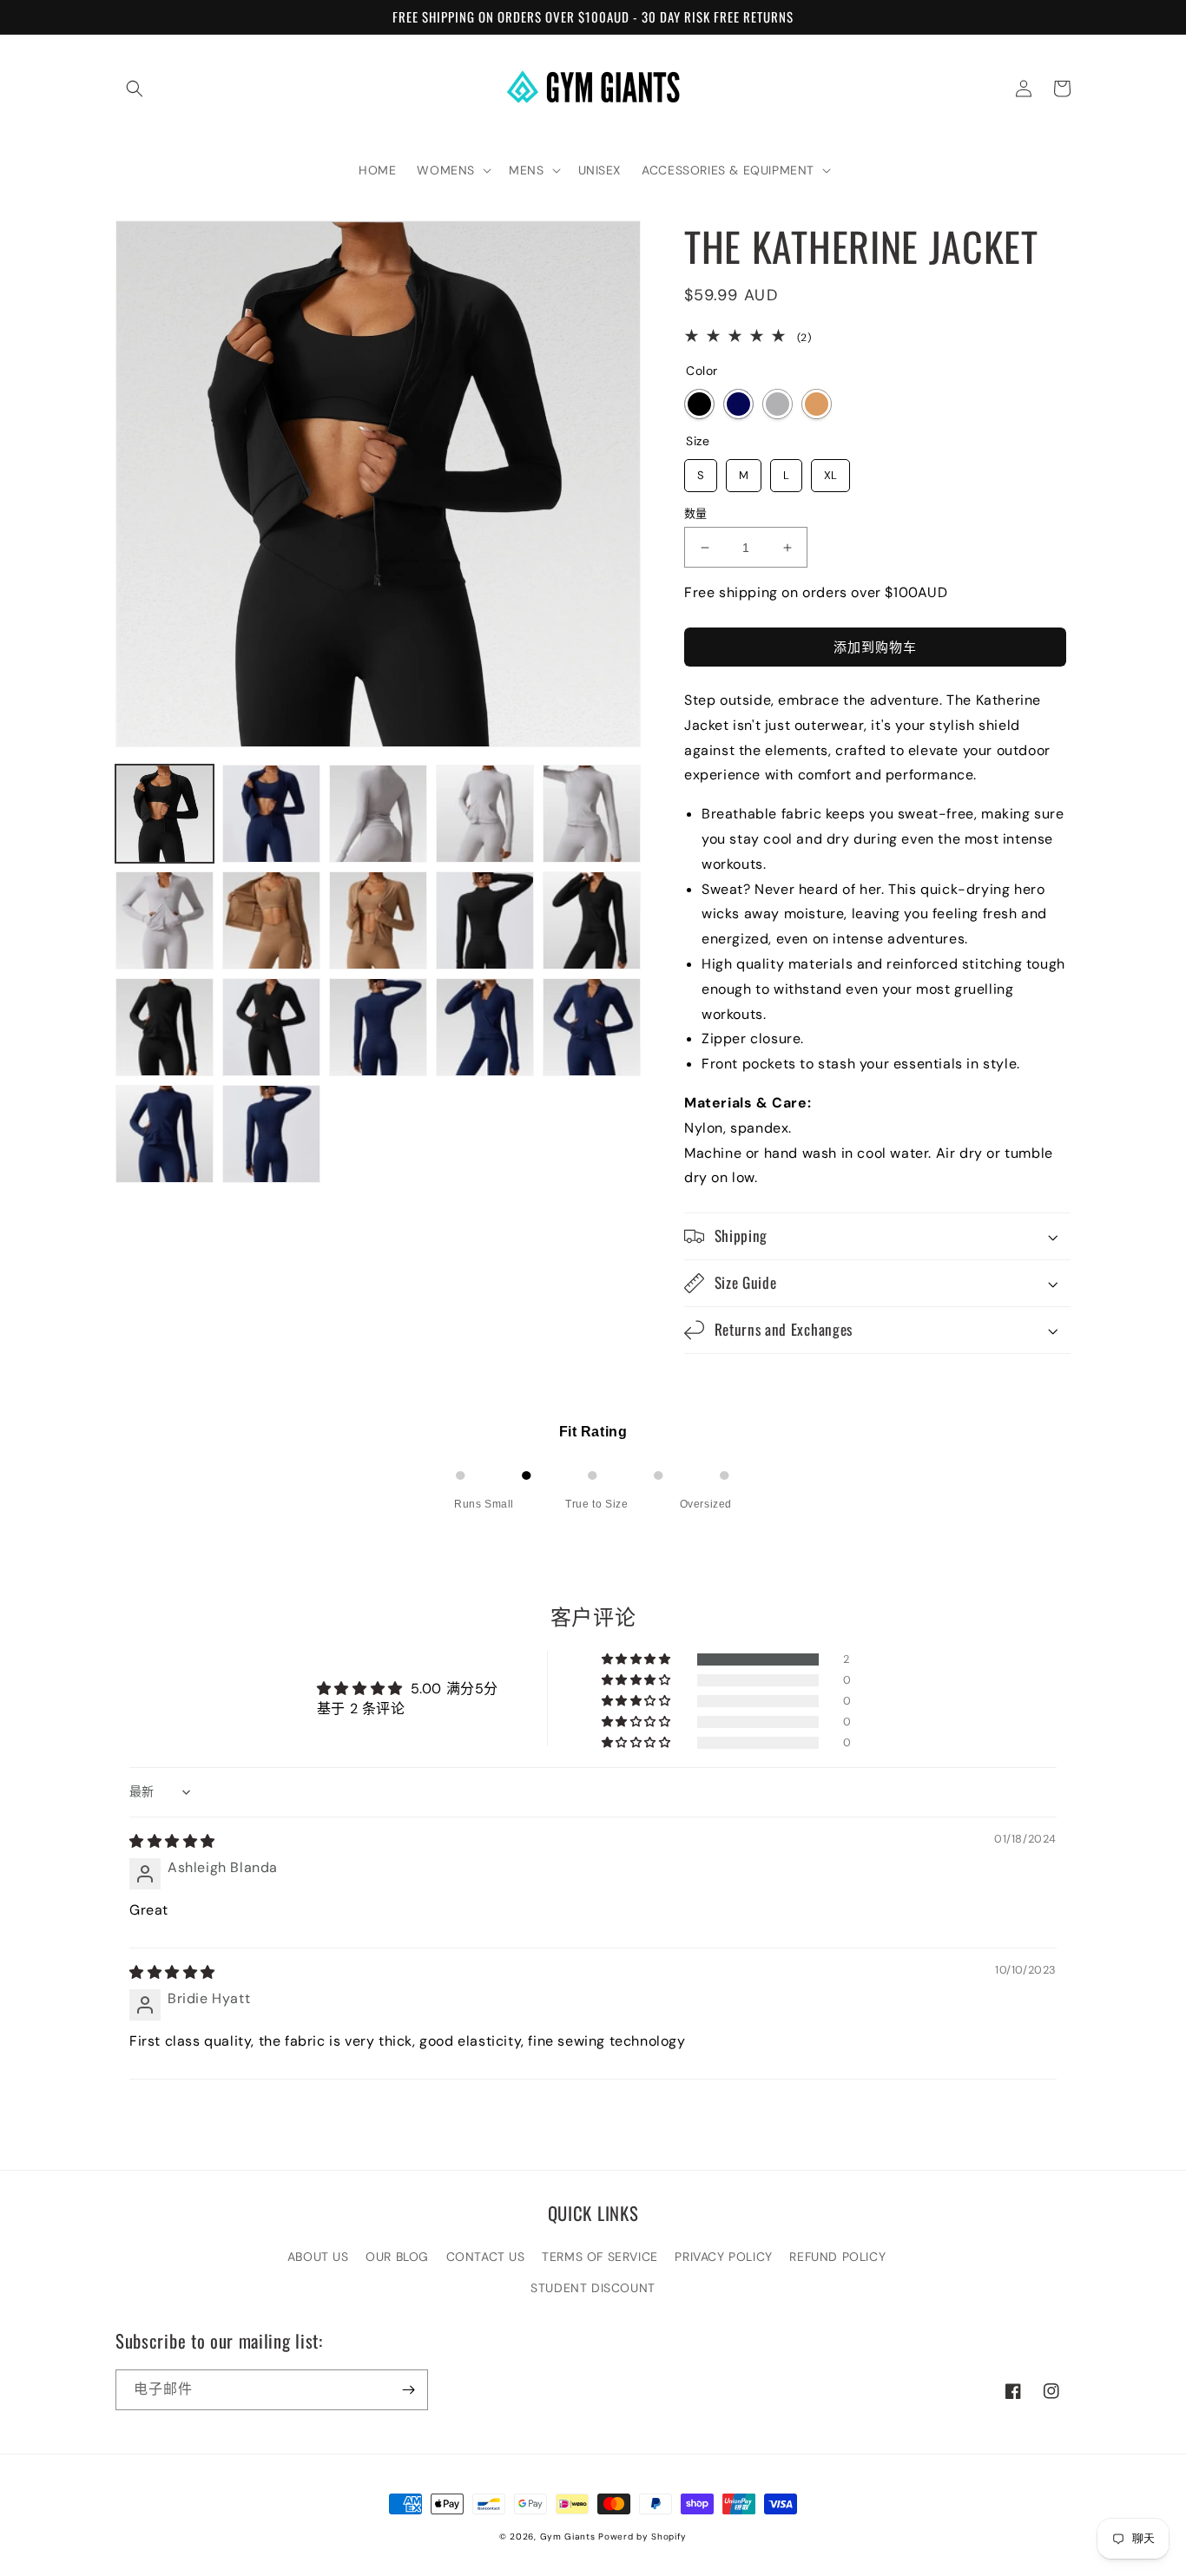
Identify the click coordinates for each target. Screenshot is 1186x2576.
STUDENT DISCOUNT (593, 2288)
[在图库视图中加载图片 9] (485, 920)
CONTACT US (486, 2257)
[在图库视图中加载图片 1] (165, 814)
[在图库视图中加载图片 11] (165, 1027)
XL (830, 471)
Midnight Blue (738, 404)
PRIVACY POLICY (723, 2257)
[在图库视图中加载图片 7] (271, 920)
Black (699, 404)
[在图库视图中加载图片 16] (165, 1134)
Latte (817, 404)
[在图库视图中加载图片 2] (271, 814)
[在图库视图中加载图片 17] (271, 1134)
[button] (135, 89)
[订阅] (408, 2390)
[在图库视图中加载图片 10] (592, 920)
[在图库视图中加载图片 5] (592, 814)
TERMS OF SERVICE (600, 2257)
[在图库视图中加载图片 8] (378, 920)
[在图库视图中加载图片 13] (378, 1027)
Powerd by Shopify (642, 2537)
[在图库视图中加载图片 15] (592, 1027)
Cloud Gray (777, 404)
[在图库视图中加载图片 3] (378, 814)
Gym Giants (568, 2537)
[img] (172, 1841)
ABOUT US (318, 2257)
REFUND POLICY (837, 2257)
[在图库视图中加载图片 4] (485, 814)
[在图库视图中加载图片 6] (165, 920)
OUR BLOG (397, 2257)
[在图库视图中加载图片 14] (485, 1027)
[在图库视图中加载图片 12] (271, 1027)
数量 (696, 513)
